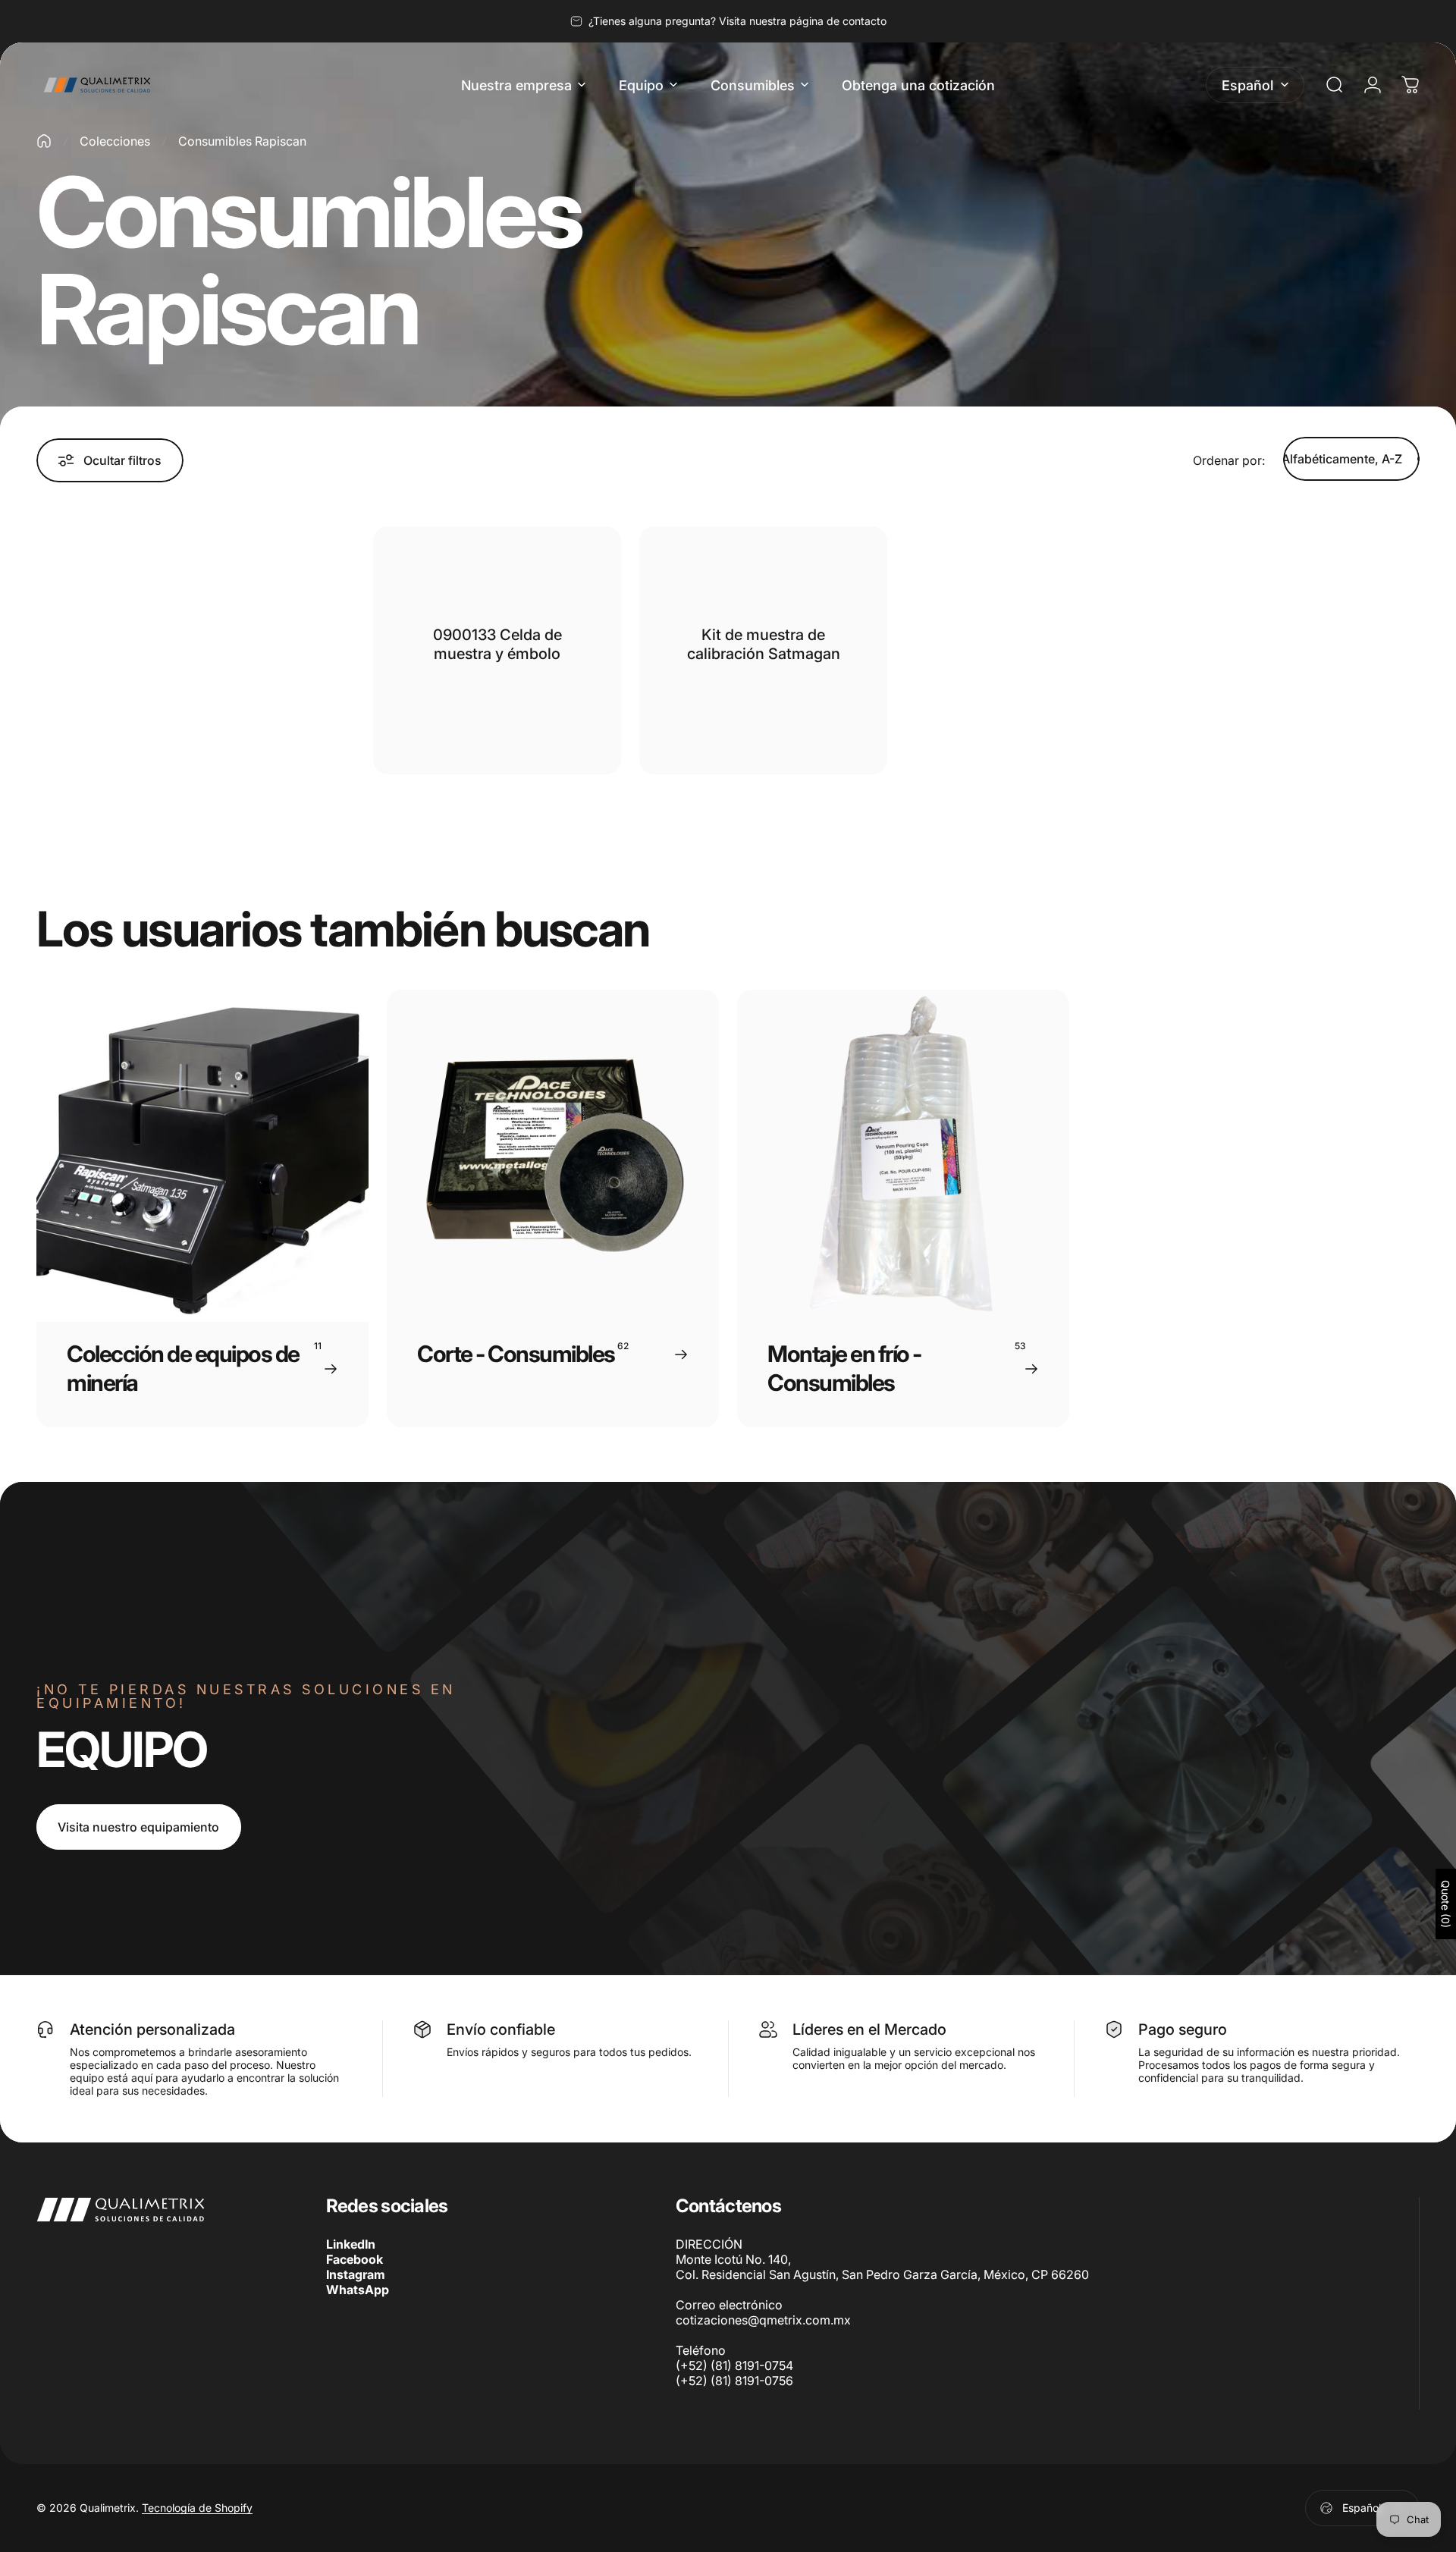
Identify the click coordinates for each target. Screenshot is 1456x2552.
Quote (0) (1446, 1904)
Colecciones (115, 141)
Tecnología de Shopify (197, 2508)
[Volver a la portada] (44, 141)
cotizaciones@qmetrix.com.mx (763, 2320)
